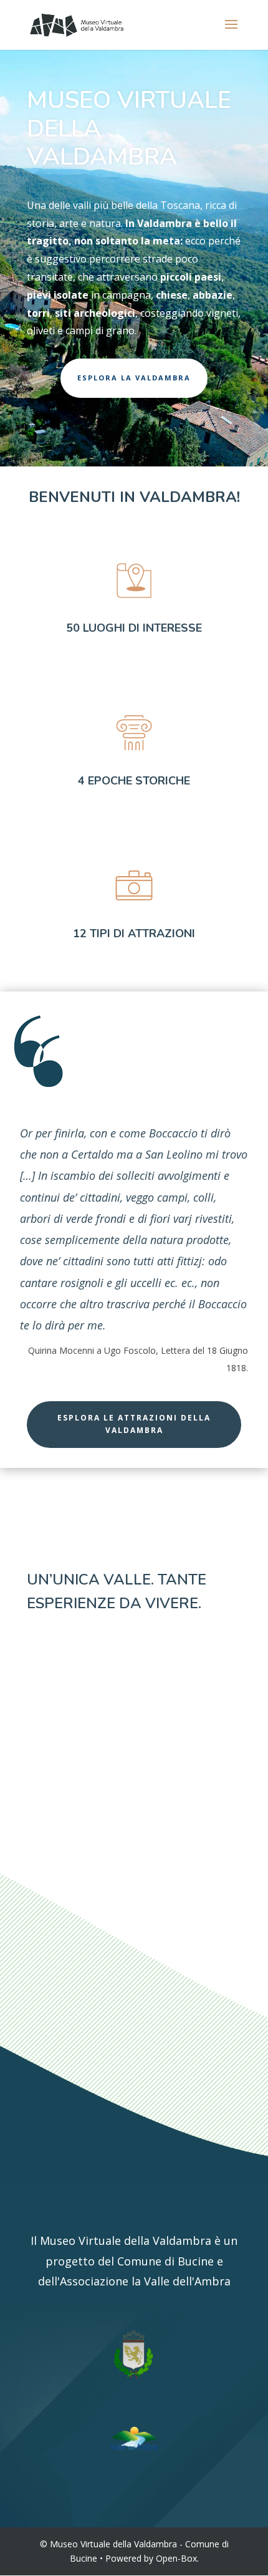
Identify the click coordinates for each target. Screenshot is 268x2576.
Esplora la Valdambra (134, 378)
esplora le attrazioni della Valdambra (134, 1424)
